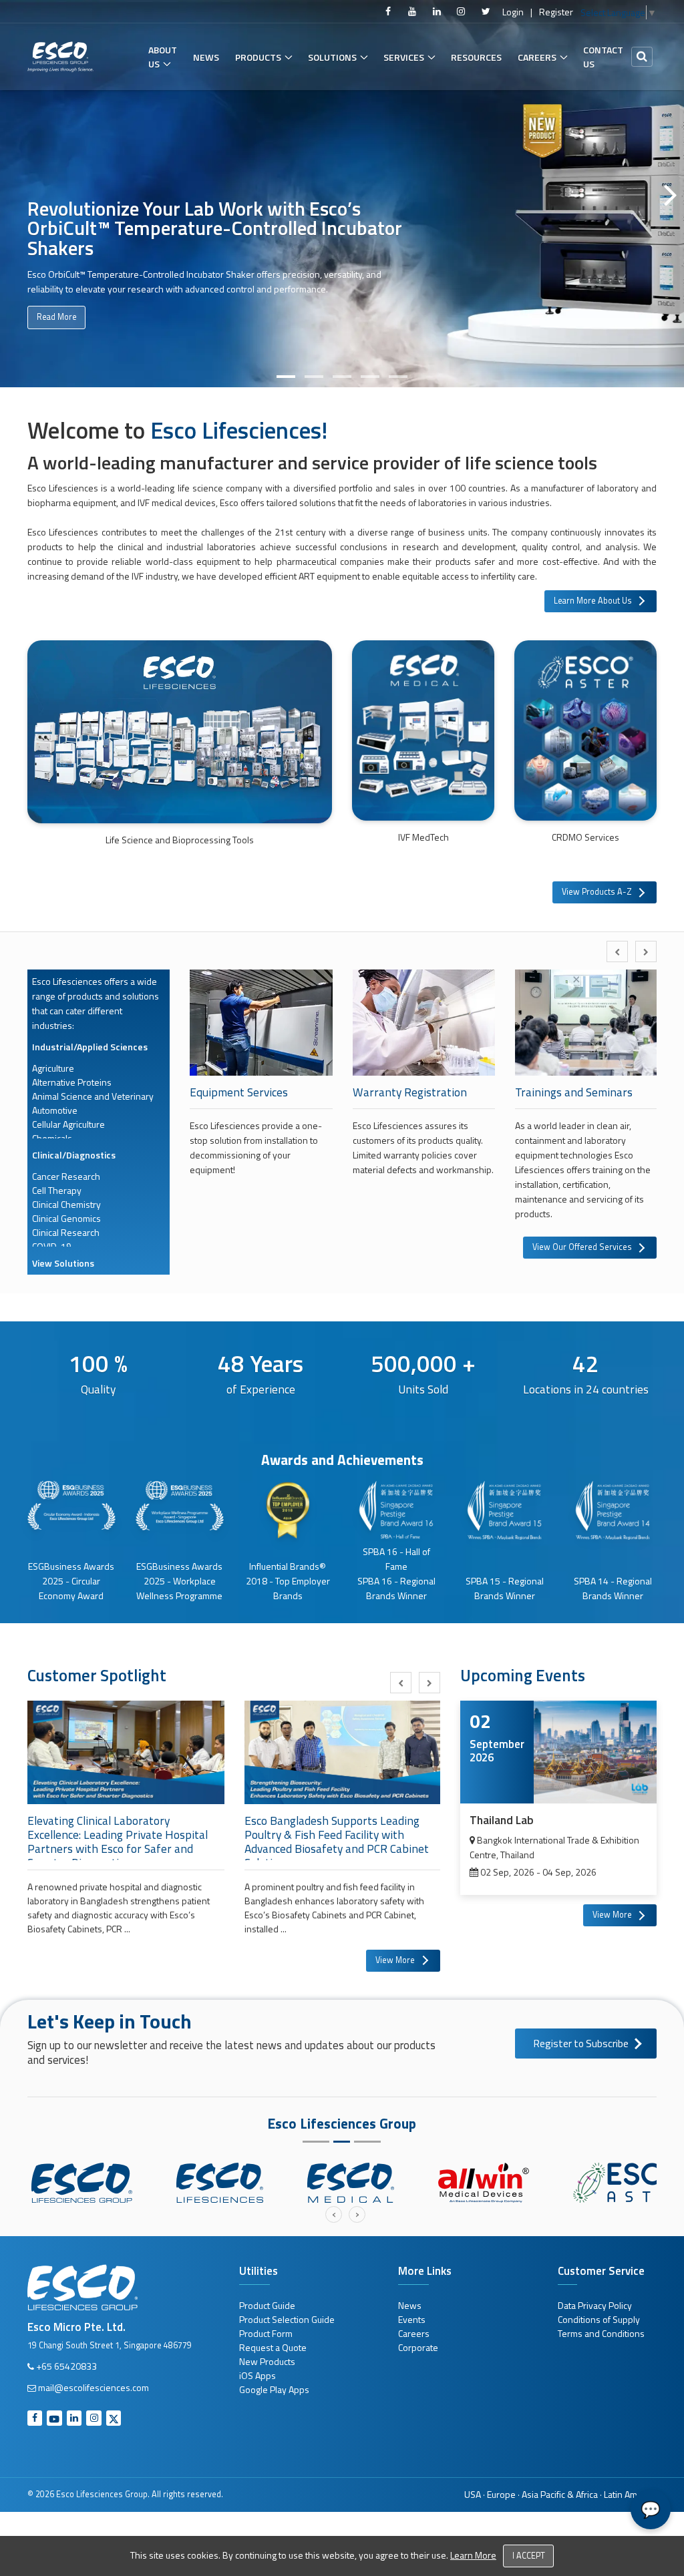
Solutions (332, 57)
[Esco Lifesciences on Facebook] (388, 11)
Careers (537, 57)
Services (404, 57)
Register (556, 12)
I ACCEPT (529, 2556)
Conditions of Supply (599, 2319)
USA (473, 2494)
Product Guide (267, 2305)
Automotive (55, 1110)
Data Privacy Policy (595, 2305)
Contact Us (603, 57)
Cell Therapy (57, 1190)
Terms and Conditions (601, 2333)
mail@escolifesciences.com (94, 2387)
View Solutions (63, 1263)
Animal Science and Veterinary (93, 1096)
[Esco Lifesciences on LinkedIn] (437, 11)
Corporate (418, 2347)
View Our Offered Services (582, 1247)
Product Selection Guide (287, 2319)
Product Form (266, 2333)
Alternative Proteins (72, 1082)
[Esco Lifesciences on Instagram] (461, 11)
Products (258, 57)
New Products (267, 2361)
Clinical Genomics (66, 1218)
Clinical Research (66, 1232)
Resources (476, 57)
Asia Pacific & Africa (560, 2494)
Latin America (630, 2494)
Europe (501, 2494)
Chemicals (52, 1138)
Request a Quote (273, 2347)
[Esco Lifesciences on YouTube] (412, 11)
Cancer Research (66, 1176)
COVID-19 (52, 1246)
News (206, 57)
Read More (56, 317)
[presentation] (617, 951)
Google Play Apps (274, 2389)
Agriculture (53, 1068)
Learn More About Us (593, 601)
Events (412, 2319)
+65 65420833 (66, 2366)
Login (513, 12)
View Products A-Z (597, 892)
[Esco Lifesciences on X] (486, 11)
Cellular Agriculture (68, 1124)
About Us (163, 57)
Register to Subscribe (581, 2044)
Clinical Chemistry (66, 1204)
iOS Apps (258, 2375)
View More (395, 1960)
